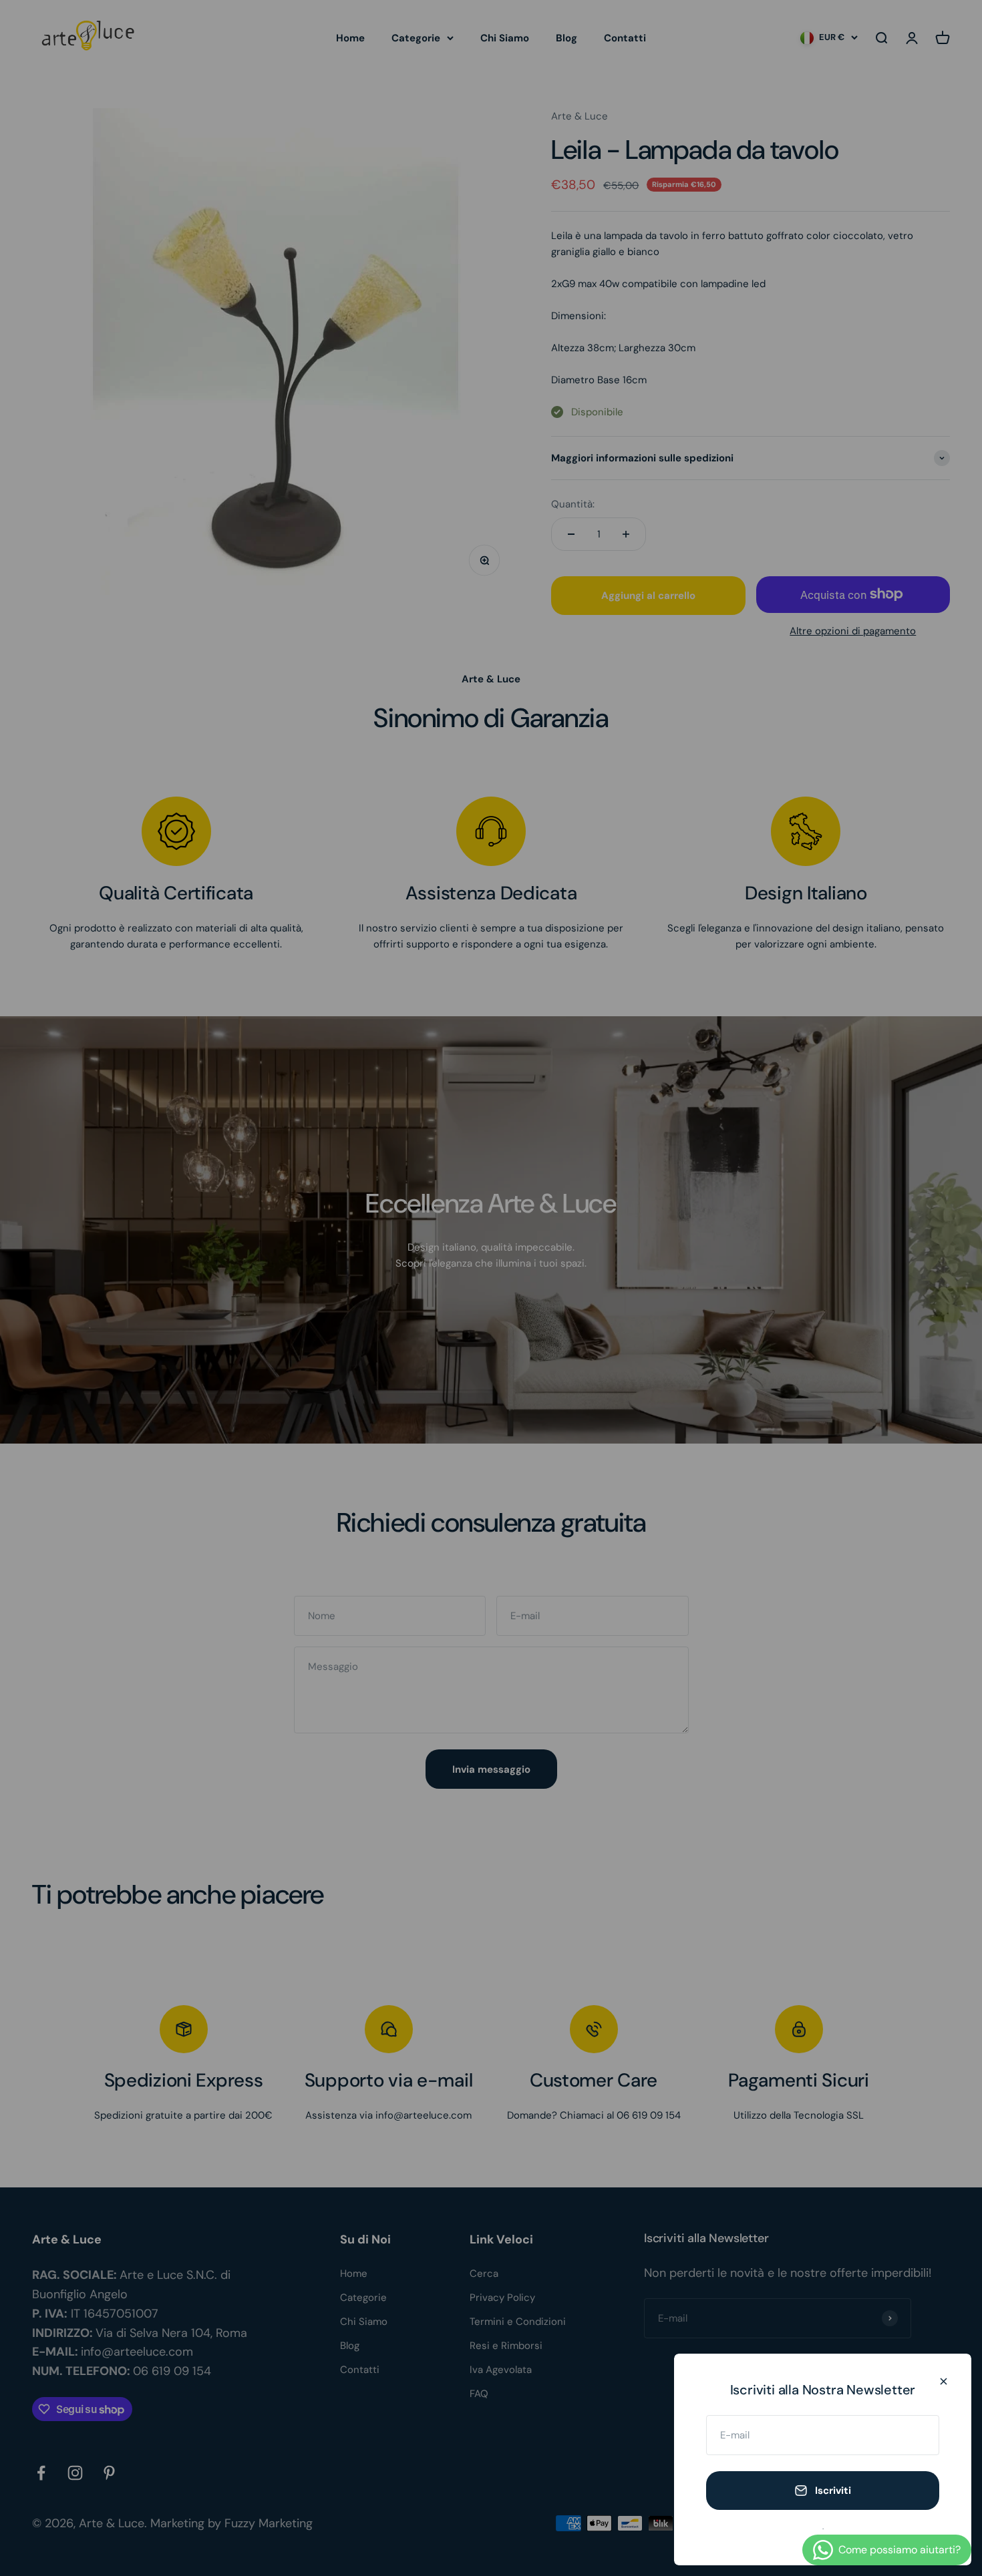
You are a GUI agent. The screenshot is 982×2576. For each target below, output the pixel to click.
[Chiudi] (944, 2381)
